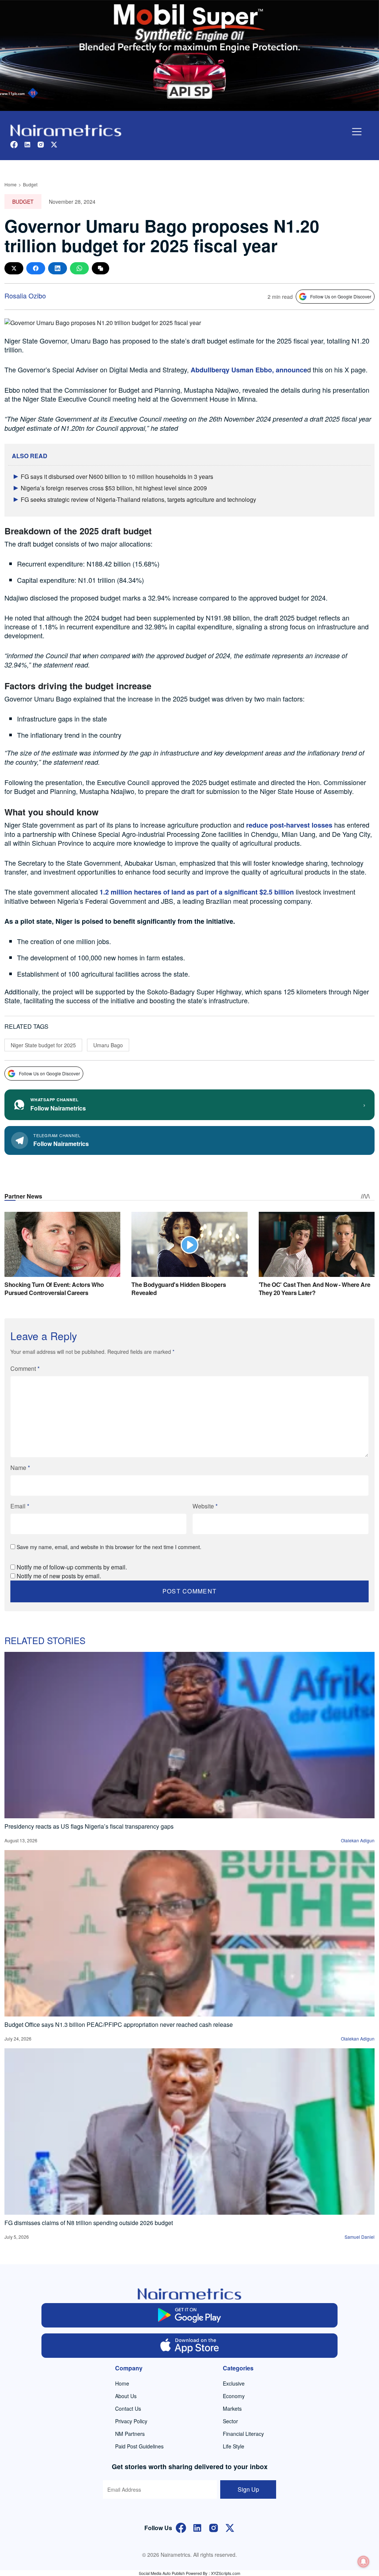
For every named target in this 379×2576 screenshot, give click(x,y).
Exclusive (234, 2383)
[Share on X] (14, 268)
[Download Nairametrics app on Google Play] (189, 2315)
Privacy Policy (131, 2421)
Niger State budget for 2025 (43, 1045)
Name (20, 1468)
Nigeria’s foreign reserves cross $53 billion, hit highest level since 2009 (114, 488)
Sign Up (248, 2489)
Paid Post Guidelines (139, 2446)
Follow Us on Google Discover (341, 296)
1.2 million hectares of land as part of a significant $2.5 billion (197, 892)
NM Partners (130, 2434)
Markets (232, 2408)
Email (20, 1506)
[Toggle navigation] (357, 132)
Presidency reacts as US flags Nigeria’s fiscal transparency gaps (89, 1826)
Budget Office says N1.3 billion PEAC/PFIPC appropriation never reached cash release (119, 2024)
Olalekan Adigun (358, 1840)
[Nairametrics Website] (66, 130)
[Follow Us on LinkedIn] (197, 2527)
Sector (230, 2421)
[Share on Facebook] (36, 268)
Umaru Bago (108, 1045)
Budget (30, 184)
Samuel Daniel (360, 2237)
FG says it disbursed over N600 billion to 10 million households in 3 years (117, 476)
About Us (126, 2396)
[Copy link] (100, 268)
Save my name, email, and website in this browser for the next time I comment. (109, 1547)
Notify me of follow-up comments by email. (72, 1567)
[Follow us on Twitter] (54, 144)
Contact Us (128, 2408)
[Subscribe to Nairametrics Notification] (363, 2562)
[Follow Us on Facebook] (181, 2527)
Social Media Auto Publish (162, 2573)
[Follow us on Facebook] (14, 144)
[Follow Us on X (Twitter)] (230, 2527)
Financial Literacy (243, 2434)
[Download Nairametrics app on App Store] (189, 2346)
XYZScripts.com (226, 2573)
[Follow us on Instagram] (41, 144)
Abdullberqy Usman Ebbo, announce (249, 370)
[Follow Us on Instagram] (214, 2527)
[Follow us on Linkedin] (27, 144)
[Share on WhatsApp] (79, 268)
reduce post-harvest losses (289, 825)
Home (11, 184)
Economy (234, 2396)
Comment (25, 1368)
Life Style (234, 2446)
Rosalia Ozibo (25, 295)
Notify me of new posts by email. (59, 1576)
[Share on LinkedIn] (58, 268)
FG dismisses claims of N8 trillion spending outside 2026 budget (89, 2223)
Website (205, 1506)
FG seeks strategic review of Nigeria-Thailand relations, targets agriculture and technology (138, 499)
